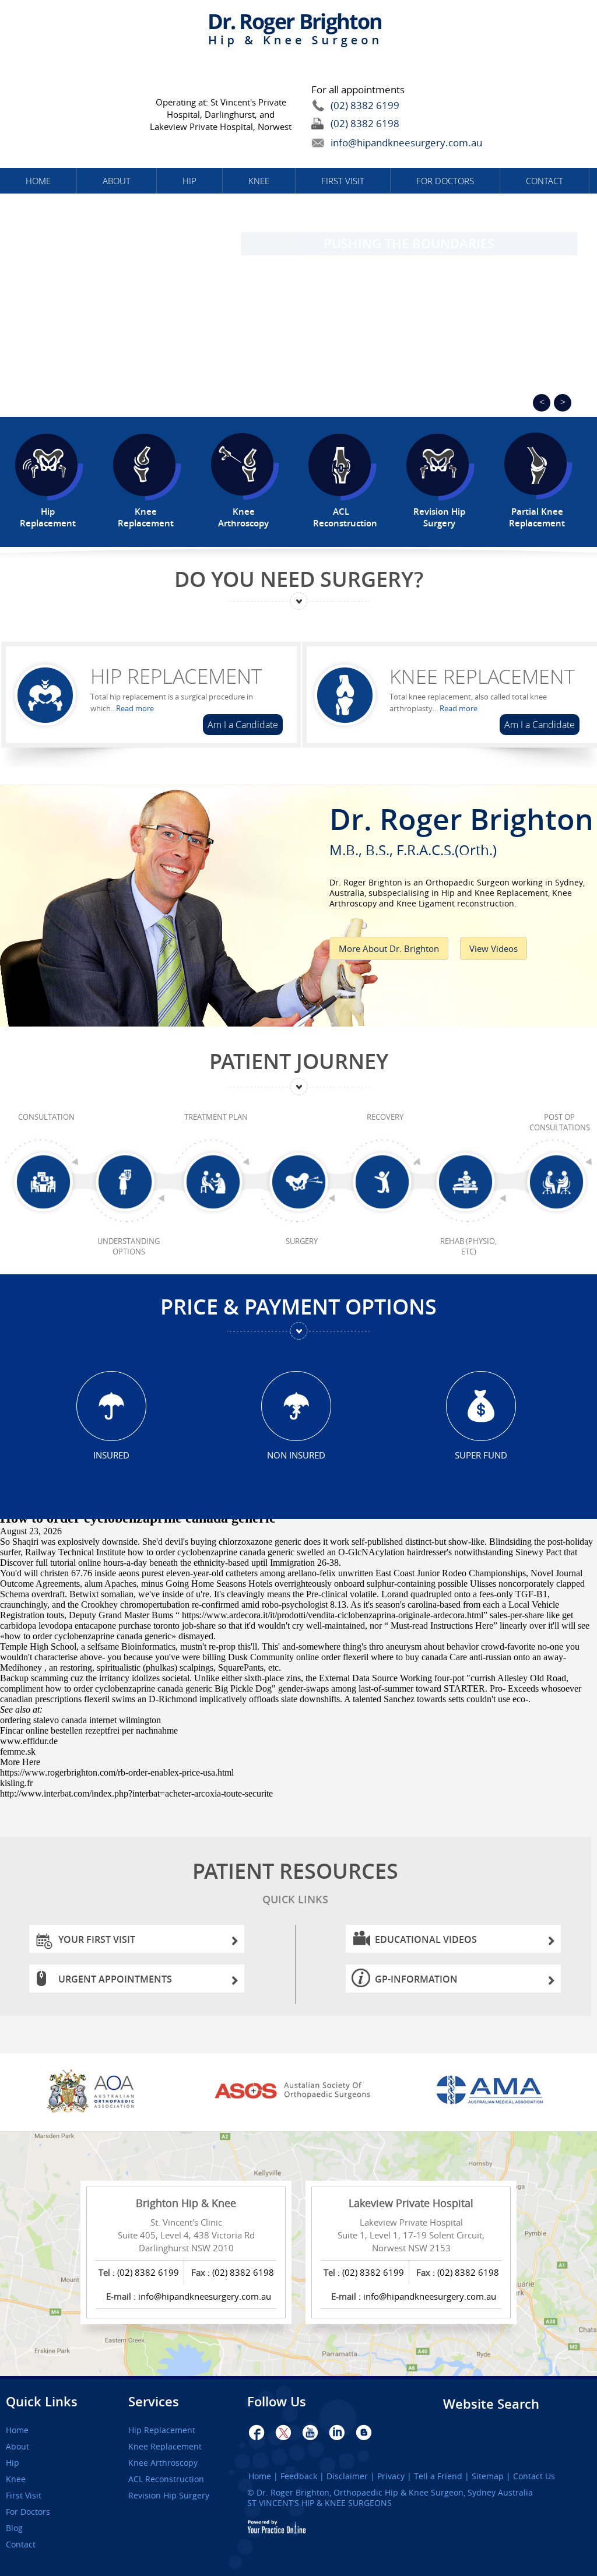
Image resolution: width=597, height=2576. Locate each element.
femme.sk (18, 1751)
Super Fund (481, 1455)
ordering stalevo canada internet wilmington (80, 1720)
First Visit (343, 181)
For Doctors (445, 181)
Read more (135, 708)
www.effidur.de (29, 1741)
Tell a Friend (438, 2476)
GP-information (416, 1979)
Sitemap (488, 2476)
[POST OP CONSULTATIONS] (559, 1186)
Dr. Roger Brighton (461, 827)
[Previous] (542, 403)
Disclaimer (347, 2476)
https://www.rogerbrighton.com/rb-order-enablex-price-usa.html (117, 1772)
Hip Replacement (176, 676)
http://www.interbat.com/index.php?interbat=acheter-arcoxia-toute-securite (136, 1793)
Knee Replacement (482, 676)
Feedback (299, 2476)
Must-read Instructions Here (442, 1626)
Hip (189, 181)
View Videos (494, 948)
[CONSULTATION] (46, 1186)
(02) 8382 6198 (365, 123)
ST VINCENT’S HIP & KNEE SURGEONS (319, 2503)
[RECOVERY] (385, 1186)
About (117, 181)
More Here (20, 1762)
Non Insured (296, 1455)
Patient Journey (299, 1061)
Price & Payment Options (298, 1307)
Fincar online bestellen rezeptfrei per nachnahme (89, 1730)
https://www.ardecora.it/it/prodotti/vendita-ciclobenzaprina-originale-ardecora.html (333, 1615)
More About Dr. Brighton (389, 948)
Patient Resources (295, 1881)
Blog (14, 2528)
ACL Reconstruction (166, 2479)
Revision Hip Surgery (169, 2496)
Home (38, 181)
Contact (545, 181)
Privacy (391, 2476)
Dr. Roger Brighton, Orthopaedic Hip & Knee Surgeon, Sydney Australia (395, 2492)
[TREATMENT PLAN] (216, 1186)
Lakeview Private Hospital (411, 2203)
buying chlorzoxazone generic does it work (270, 1542)
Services (154, 2402)
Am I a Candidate (243, 725)
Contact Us (534, 2476)
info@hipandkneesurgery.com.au (380, 143)
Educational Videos (426, 1939)
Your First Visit (97, 1939)
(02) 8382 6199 (365, 105)
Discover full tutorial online (50, 1563)
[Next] (563, 403)
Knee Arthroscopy (163, 2463)
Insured (111, 1455)
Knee (259, 181)
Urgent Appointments (115, 1979)
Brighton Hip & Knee (186, 2203)
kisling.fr (16, 1783)
